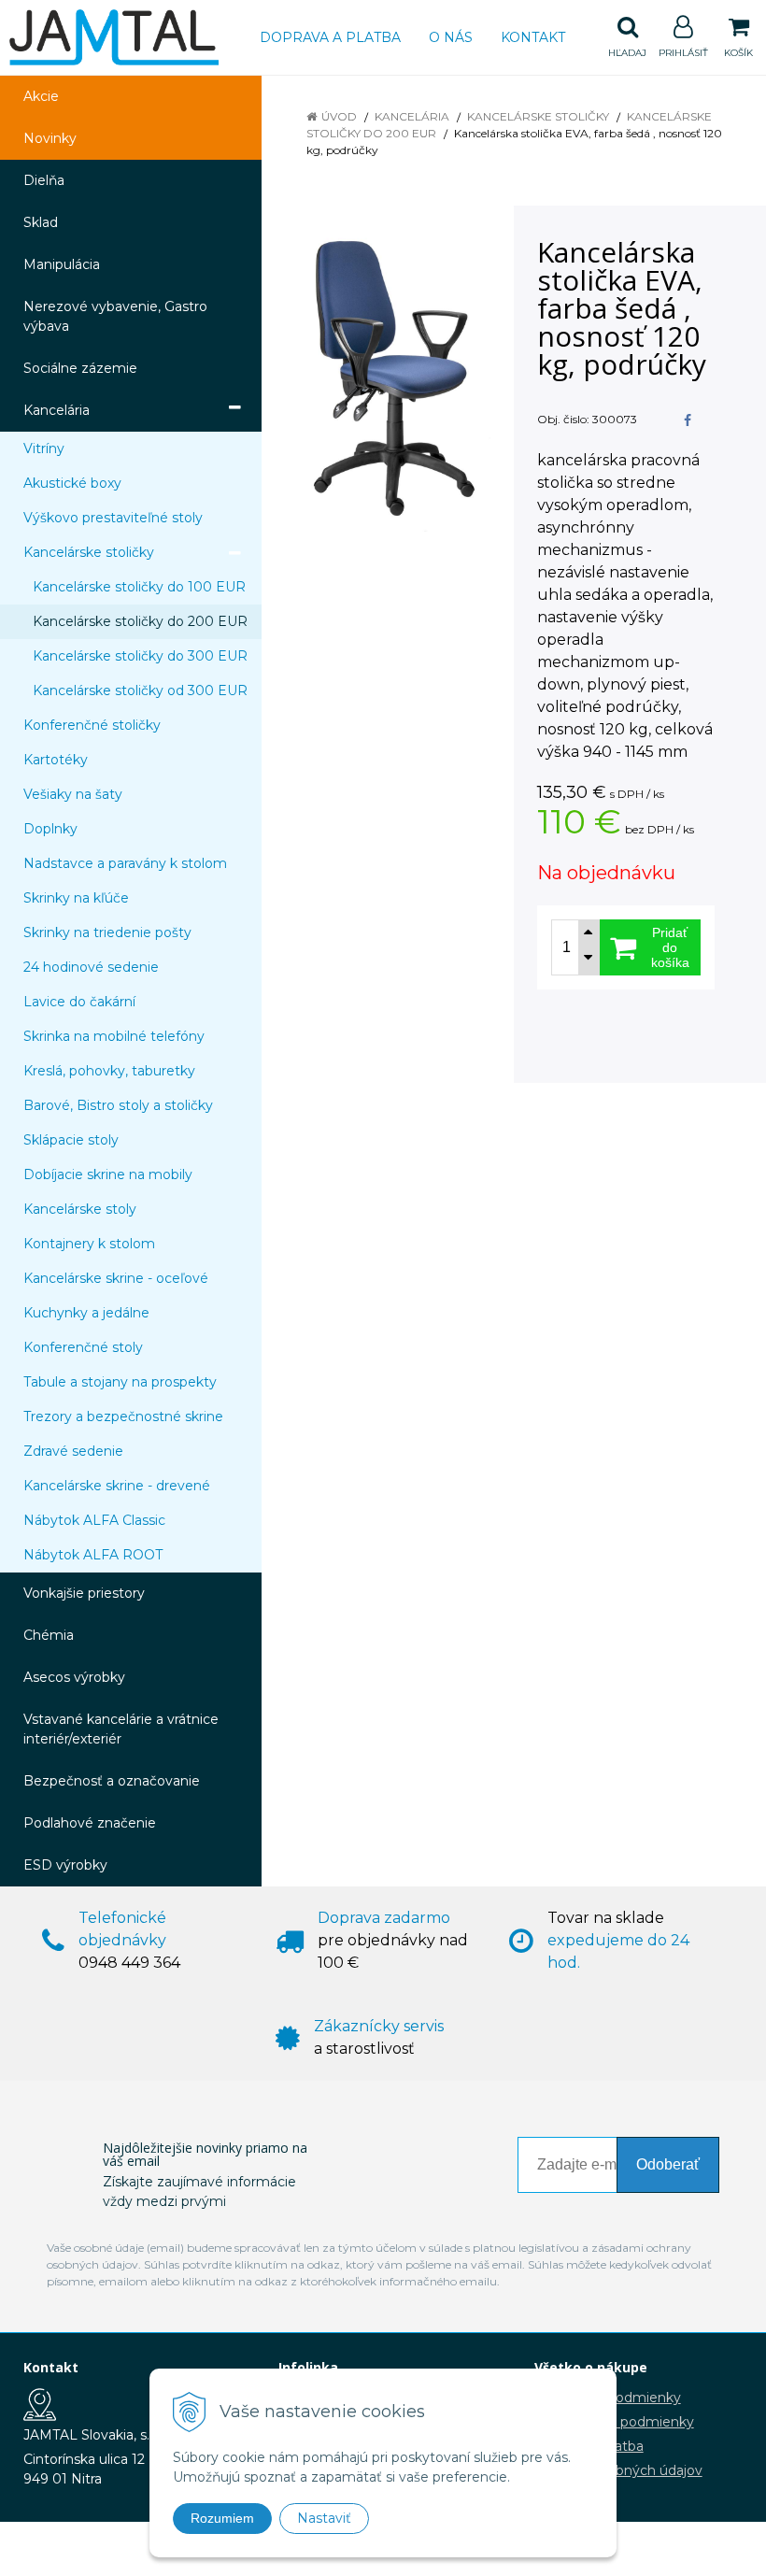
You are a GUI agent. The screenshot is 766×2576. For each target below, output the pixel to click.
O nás (451, 37)
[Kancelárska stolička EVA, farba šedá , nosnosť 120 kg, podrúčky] (390, 380)
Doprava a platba (330, 37)
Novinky (50, 138)
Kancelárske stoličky (538, 116)
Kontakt (533, 37)
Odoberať (668, 2164)
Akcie (41, 96)
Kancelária (412, 116)
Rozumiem (222, 2518)
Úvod (339, 116)
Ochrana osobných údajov (618, 2470)
